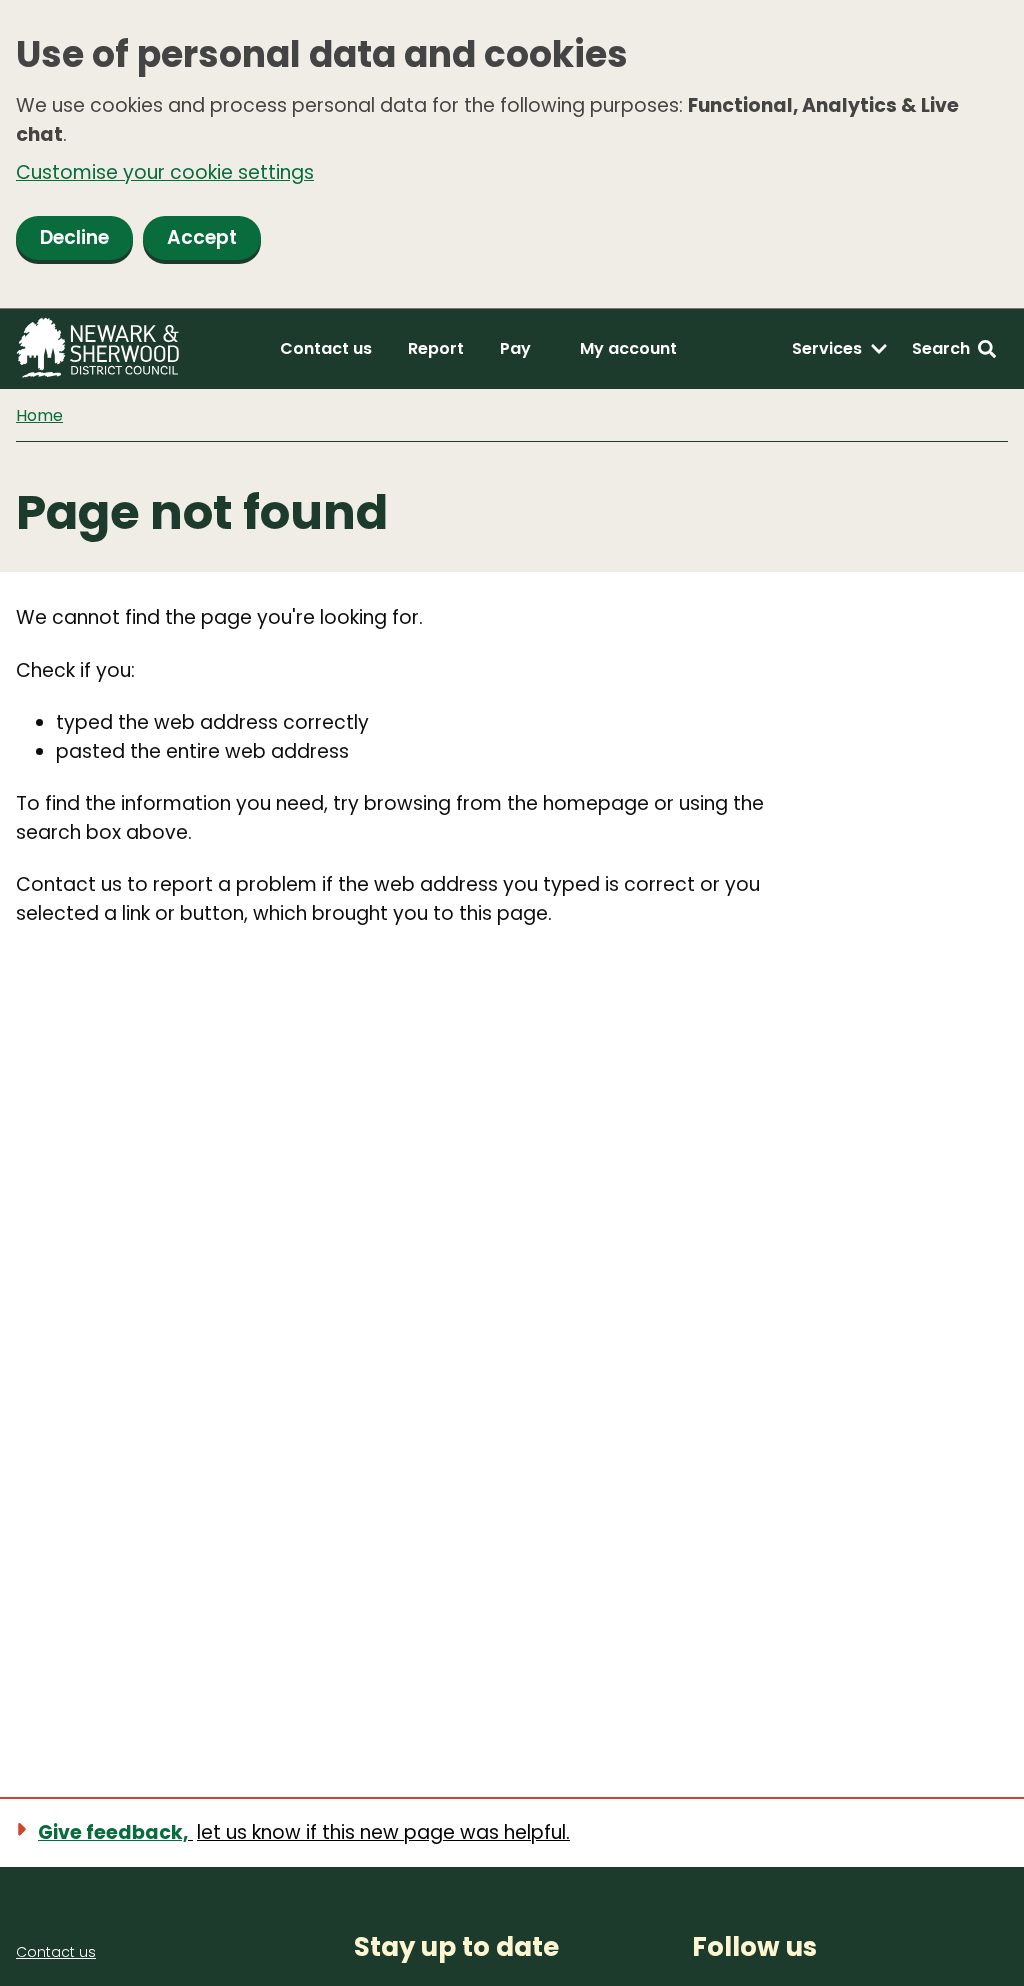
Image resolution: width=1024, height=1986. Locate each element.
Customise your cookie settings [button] (165, 172)
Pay (515, 348)
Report (436, 348)
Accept (202, 237)
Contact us (326, 348)
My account (628, 348)
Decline (74, 237)
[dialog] (512, 154)
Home (39, 415)
